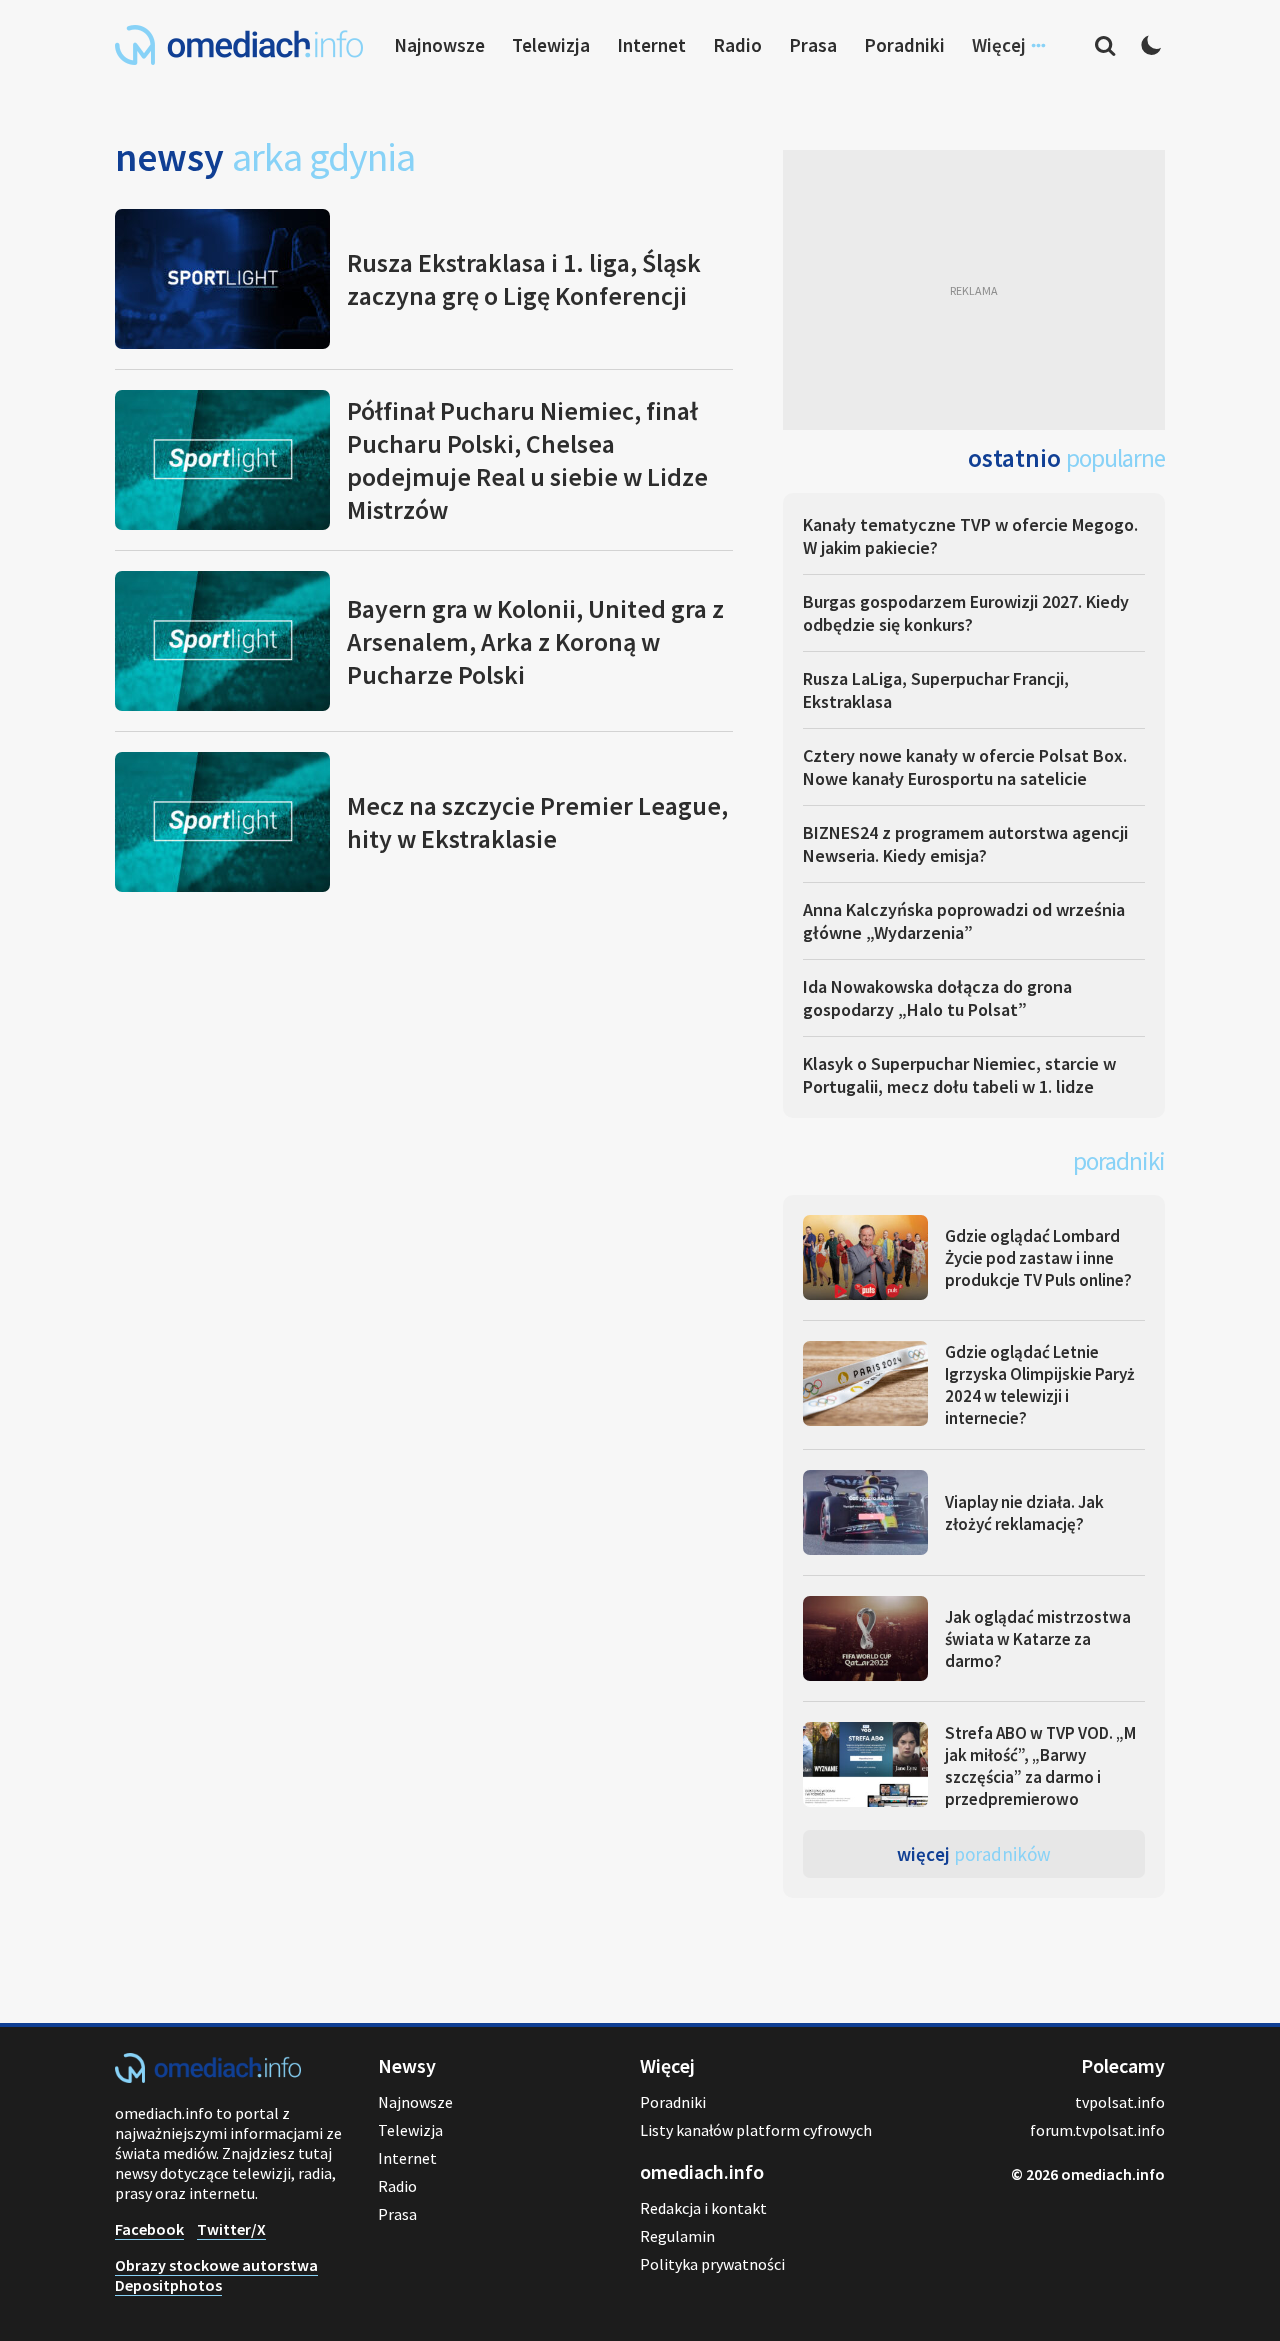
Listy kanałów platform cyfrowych (756, 2130)
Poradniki (904, 45)
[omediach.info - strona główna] (239, 45)
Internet (651, 45)
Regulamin (677, 2236)
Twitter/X (231, 2229)
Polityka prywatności (712, 2264)
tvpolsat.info (1120, 2102)
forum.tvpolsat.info (1097, 2130)
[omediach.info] (208, 2077)
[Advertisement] (974, 290)
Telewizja (551, 45)
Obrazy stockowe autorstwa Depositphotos (216, 2275)
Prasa (813, 45)
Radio (737, 45)
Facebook (149, 2229)
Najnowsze (439, 45)
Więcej (974, 1854)
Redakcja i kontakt (703, 2208)
